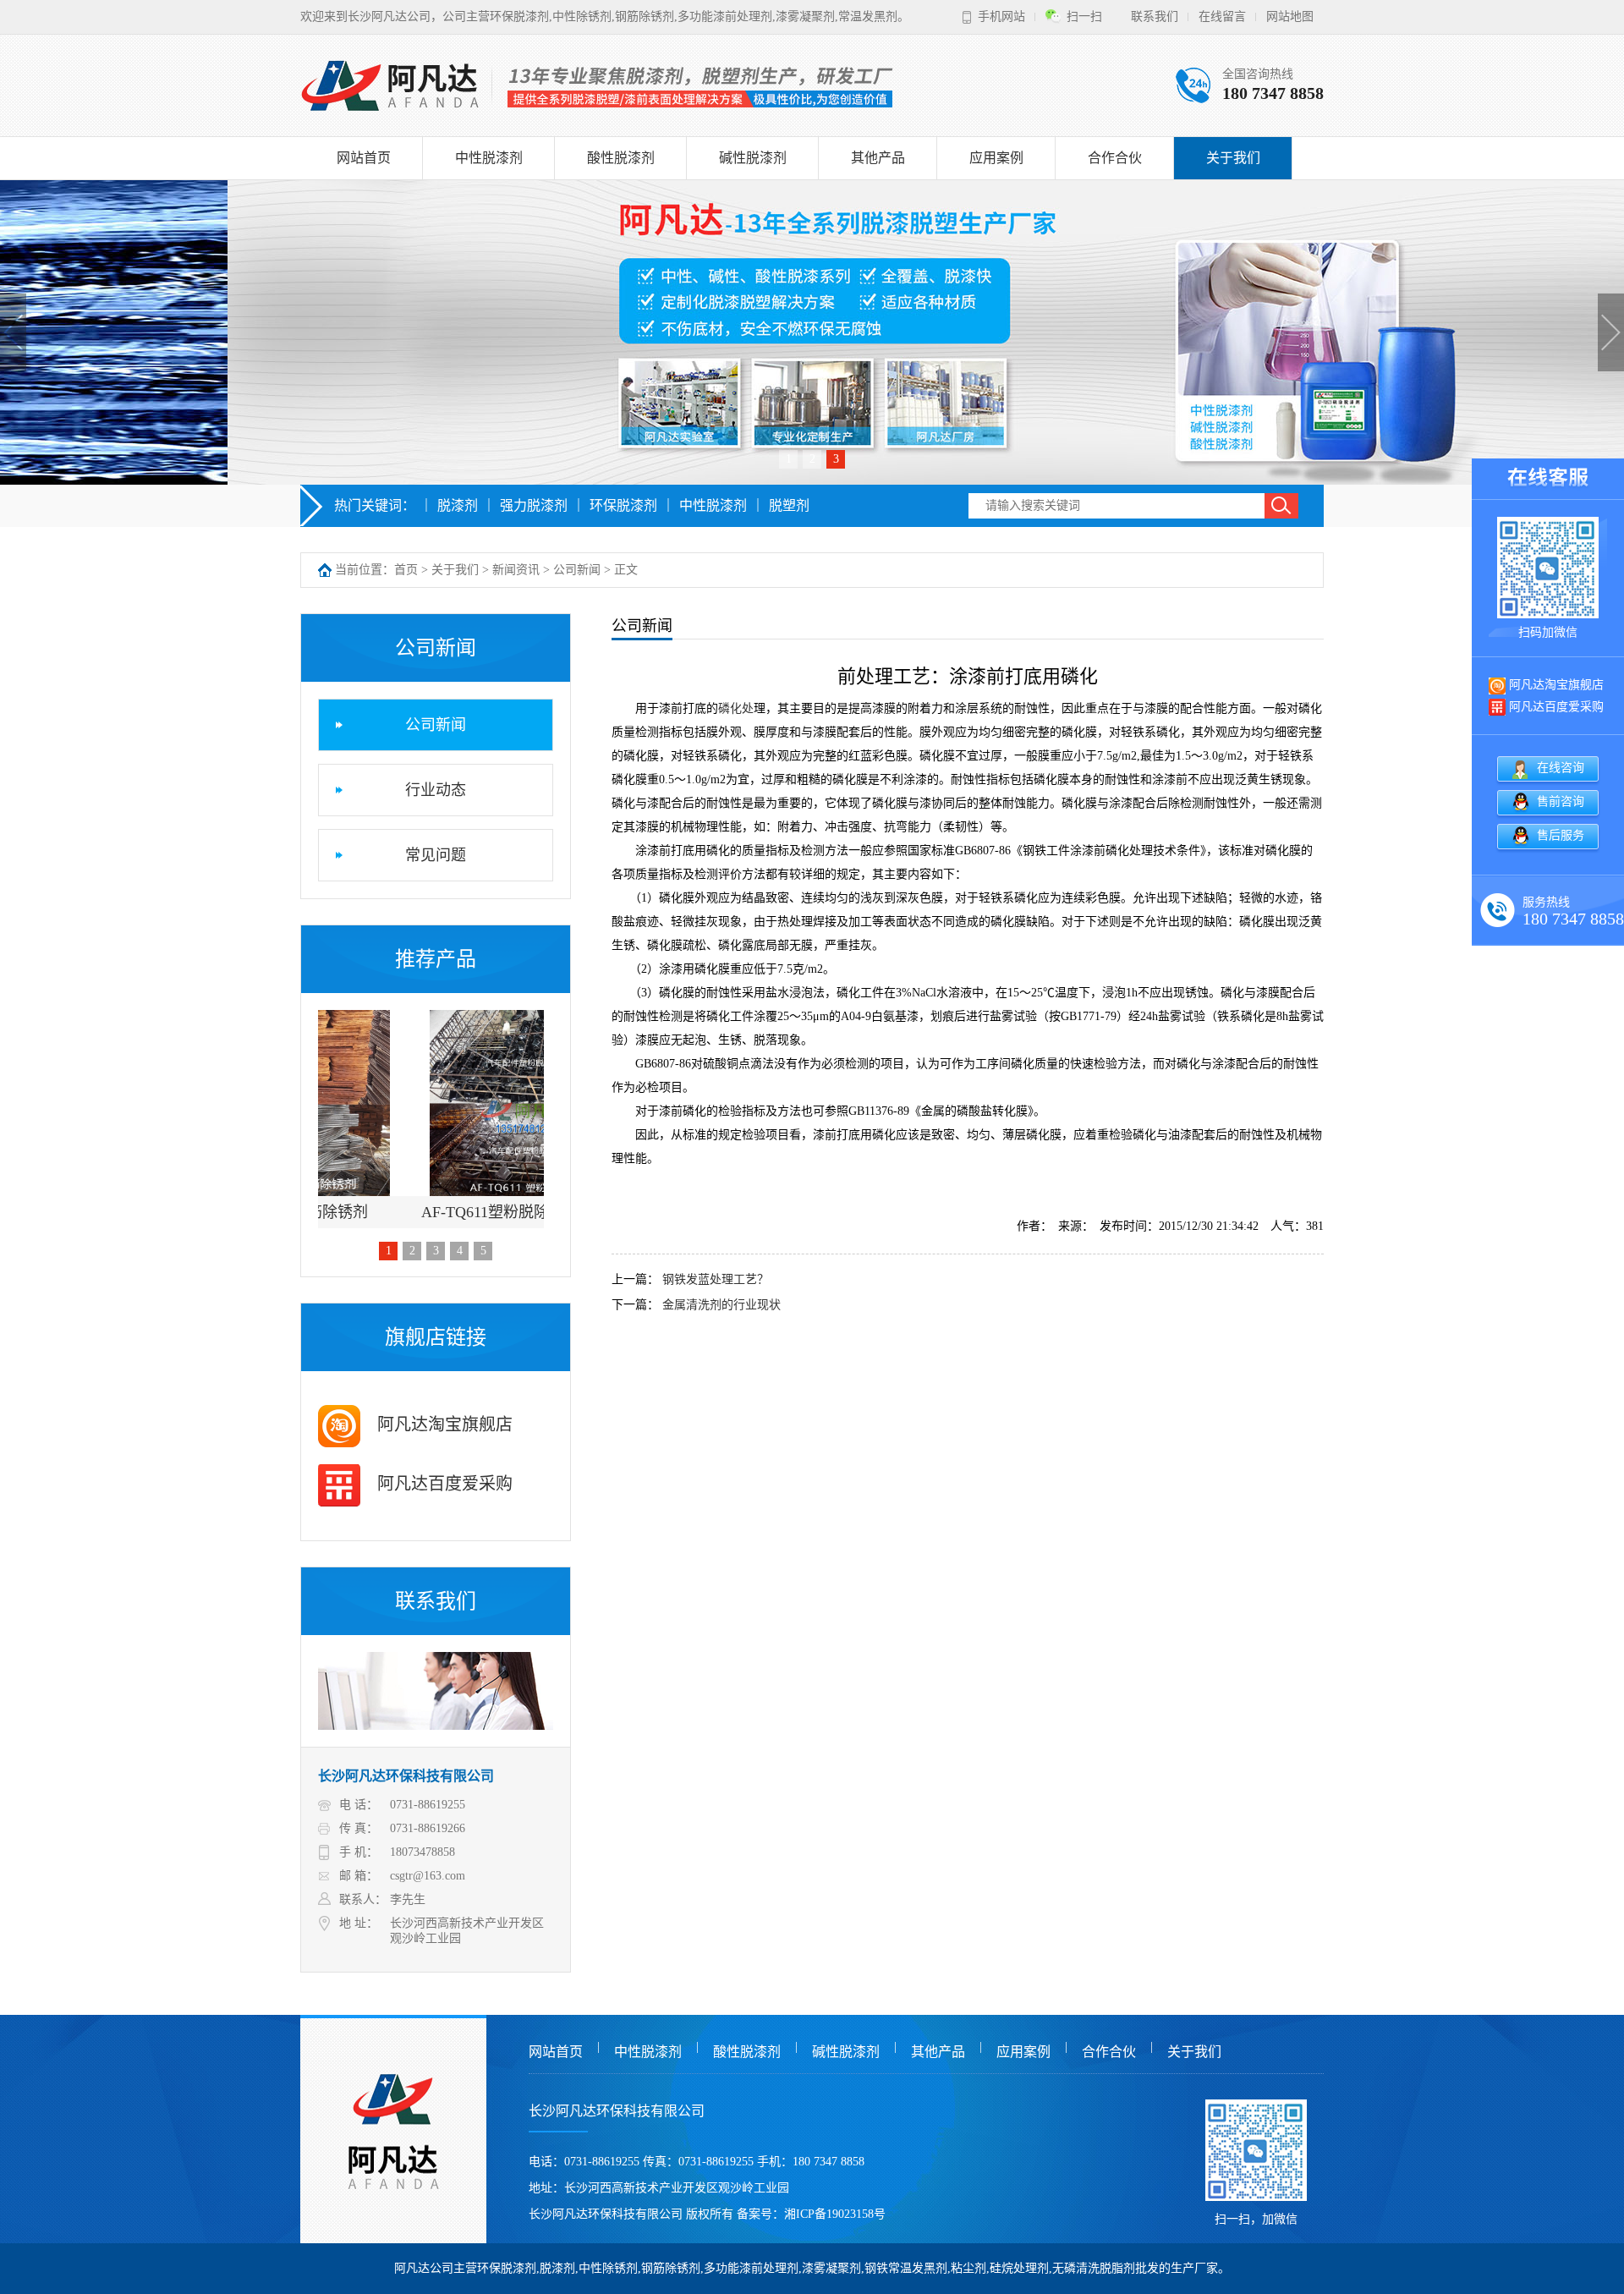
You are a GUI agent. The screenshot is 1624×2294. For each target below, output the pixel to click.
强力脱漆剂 (534, 505)
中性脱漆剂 (489, 158)
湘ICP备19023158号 (835, 2214)
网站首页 (364, 158)
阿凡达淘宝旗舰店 (443, 1424)
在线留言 (1222, 16)
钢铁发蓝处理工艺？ (716, 1279)
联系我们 (1155, 16)
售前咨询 (1561, 801)
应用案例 (996, 158)
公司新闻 (577, 570)
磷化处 (736, 708)
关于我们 (1233, 158)
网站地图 (1290, 16)
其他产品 (878, 158)
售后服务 (1561, 835)
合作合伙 (1115, 158)
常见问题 (436, 855)
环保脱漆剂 (623, 505)
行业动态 (436, 790)
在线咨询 (1561, 768)
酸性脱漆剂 (621, 158)
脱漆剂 (458, 505)
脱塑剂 (789, 505)
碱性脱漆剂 (753, 158)
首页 (406, 570)
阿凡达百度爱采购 (443, 1484)
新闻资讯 (516, 570)
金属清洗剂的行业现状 (721, 1305)
